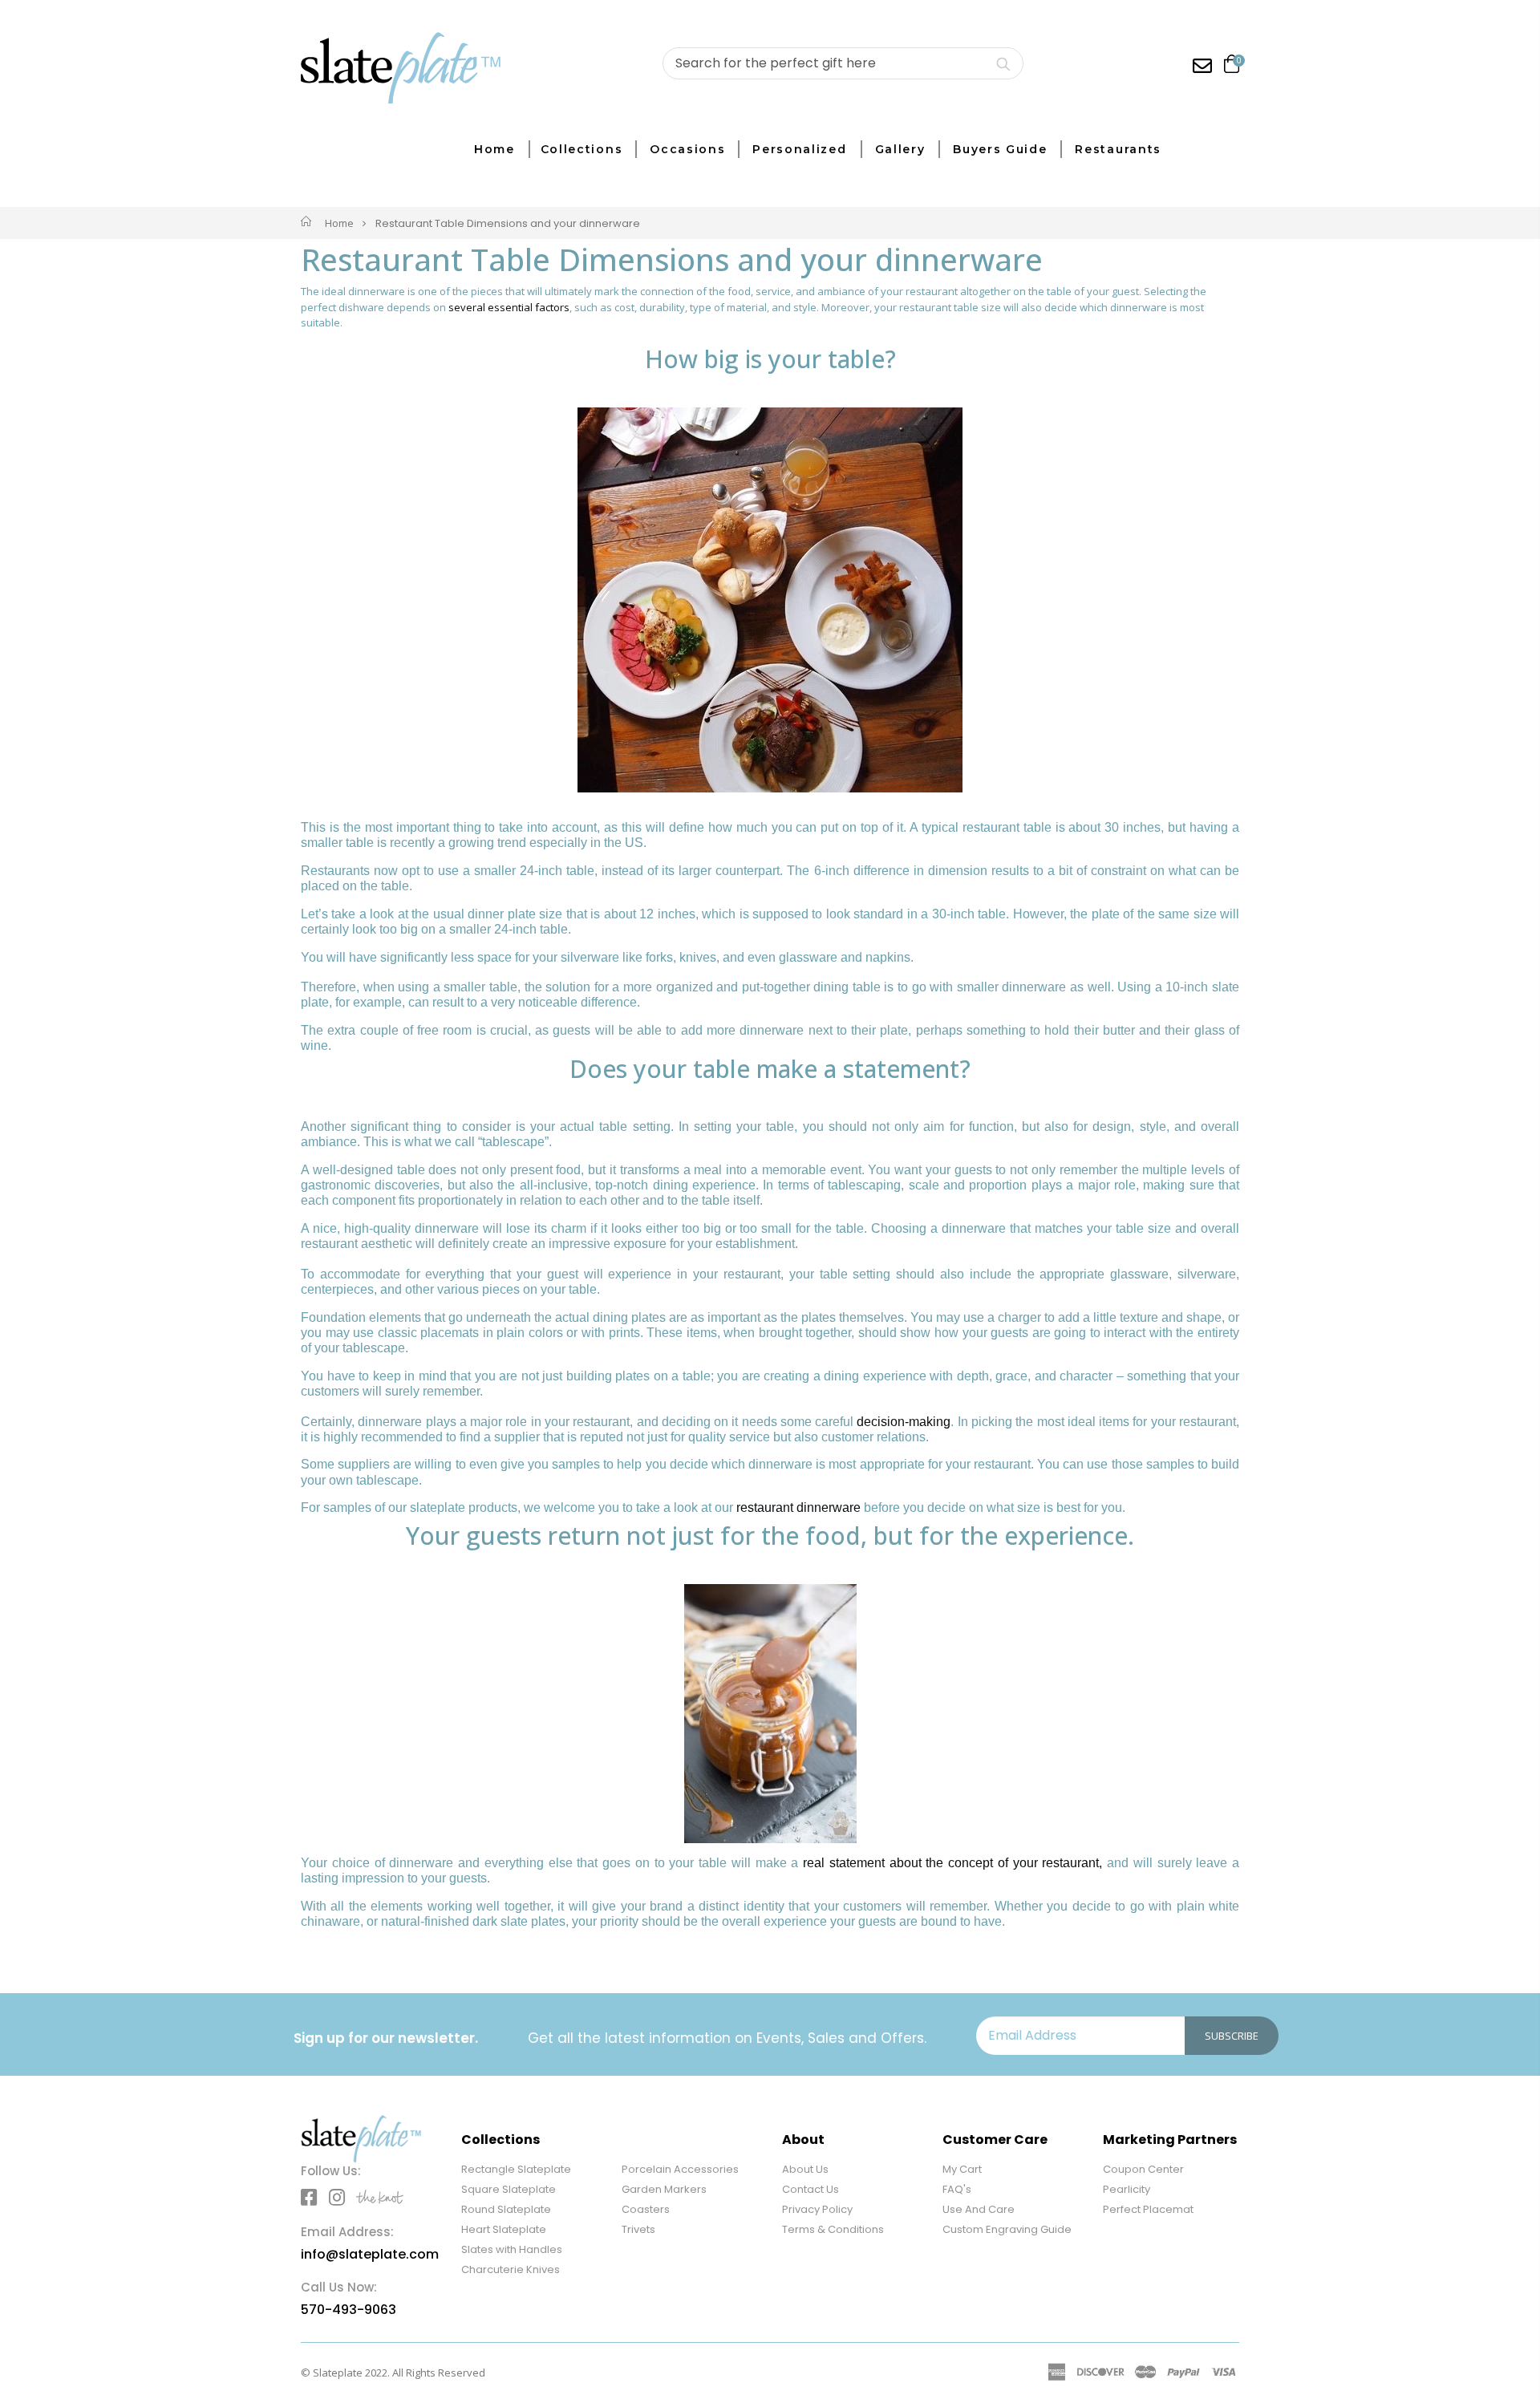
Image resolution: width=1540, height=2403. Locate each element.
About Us (805, 2169)
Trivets (638, 2229)
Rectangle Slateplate (516, 2169)
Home (339, 223)
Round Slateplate (506, 2209)
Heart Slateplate (504, 2229)
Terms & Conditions (833, 2229)
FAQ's (957, 2189)
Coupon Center (1143, 2169)
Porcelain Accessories (680, 2169)
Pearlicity (1127, 2189)
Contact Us (811, 2189)
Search (1003, 63)
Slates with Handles (512, 2249)
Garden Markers (664, 2189)
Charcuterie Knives (511, 2269)
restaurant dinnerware (798, 1507)
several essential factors (509, 307)
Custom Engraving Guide (1007, 2229)
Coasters (646, 2209)
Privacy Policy (817, 2209)
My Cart (962, 2169)
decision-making (904, 1422)
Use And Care (979, 2209)
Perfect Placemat (1148, 2209)
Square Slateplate (509, 2189)
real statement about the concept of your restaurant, (952, 1863)
